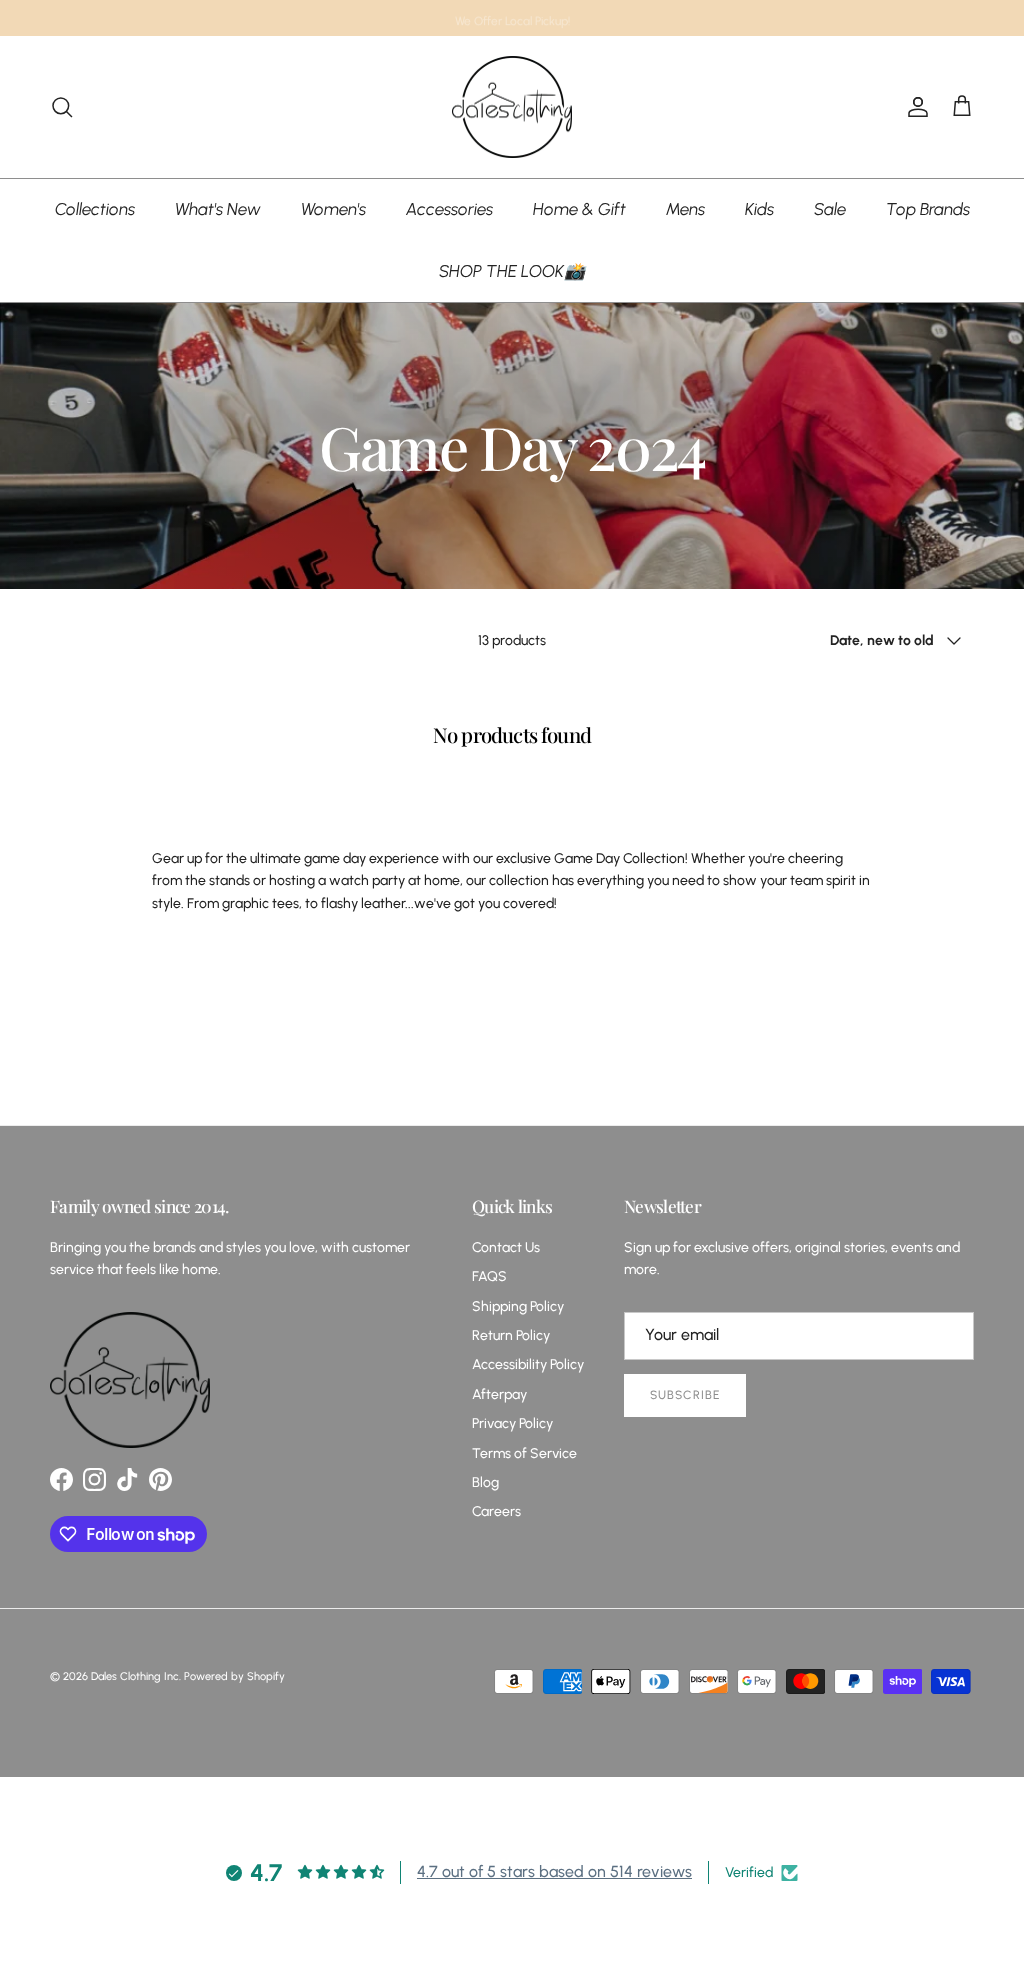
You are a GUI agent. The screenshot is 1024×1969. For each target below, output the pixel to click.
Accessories (449, 209)
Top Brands (928, 209)
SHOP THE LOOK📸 (512, 271)
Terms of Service (524, 1453)
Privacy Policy (512, 1423)
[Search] (62, 107)
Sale (830, 209)
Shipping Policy (518, 1306)
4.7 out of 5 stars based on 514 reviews (554, 1871)
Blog (485, 1482)
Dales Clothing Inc (135, 1676)
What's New (218, 209)
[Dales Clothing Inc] (512, 107)
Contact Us (506, 1247)
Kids (759, 209)
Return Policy (511, 1335)
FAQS (489, 1276)
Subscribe (685, 1395)
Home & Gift (579, 209)
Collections (95, 209)
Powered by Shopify (234, 1676)
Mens (685, 209)
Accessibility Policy (528, 1364)
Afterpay (499, 1394)
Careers (496, 1511)
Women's (333, 209)
